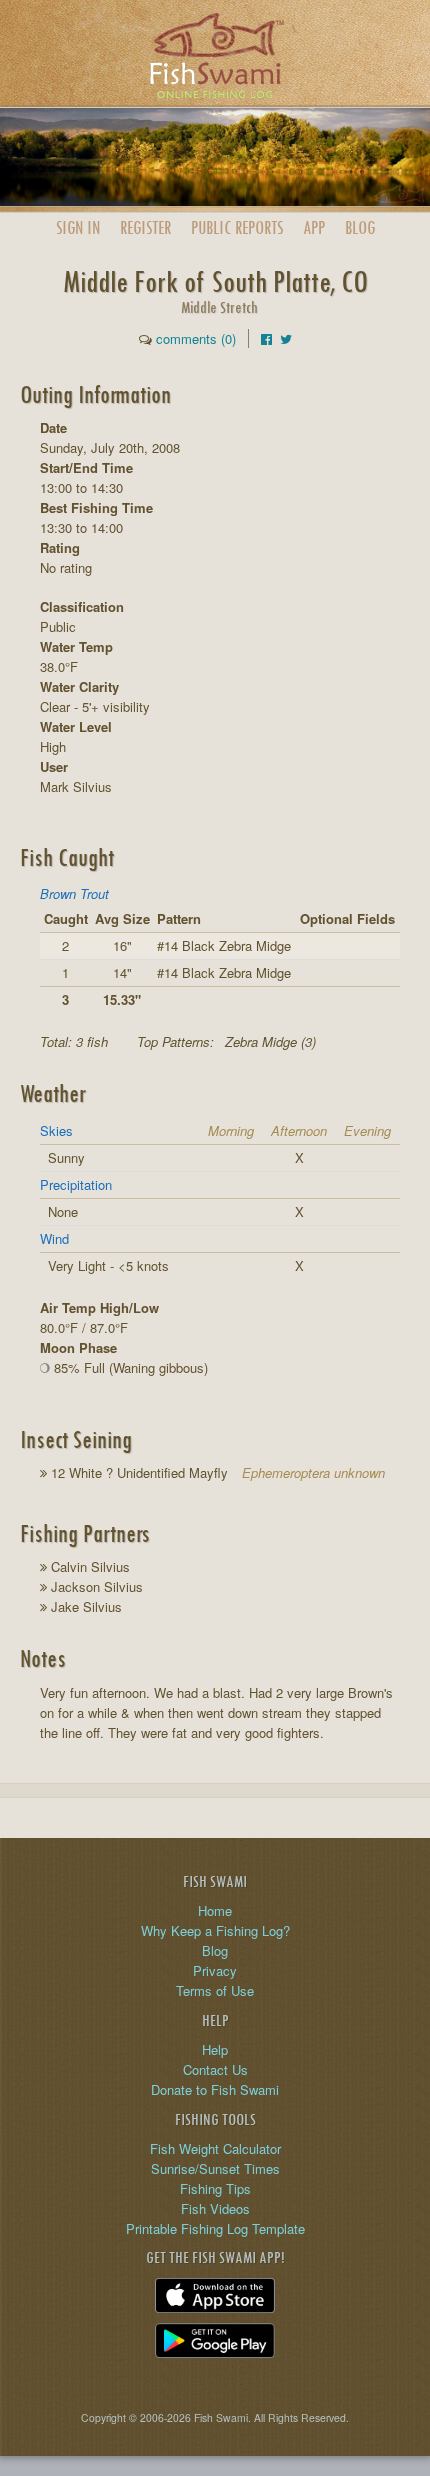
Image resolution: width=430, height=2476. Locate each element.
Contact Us (215, 2069)
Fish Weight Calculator (215, 2148)
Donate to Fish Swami (215, 2089)
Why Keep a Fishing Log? (215, 1930)
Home (215, 1910)
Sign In (78, 227)
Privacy (215, 1970)
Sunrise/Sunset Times (215, 2168)
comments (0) (196, 338)
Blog (360, 227)
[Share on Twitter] (286, 338)
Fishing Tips (215, 2188)
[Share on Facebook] (266, 338)
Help (215, 2049)
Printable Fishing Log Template (215, 2228)
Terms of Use (215, 1990)
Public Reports (237, 227)
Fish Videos (215, 2208)
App (314, 227)
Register (145, 227)
